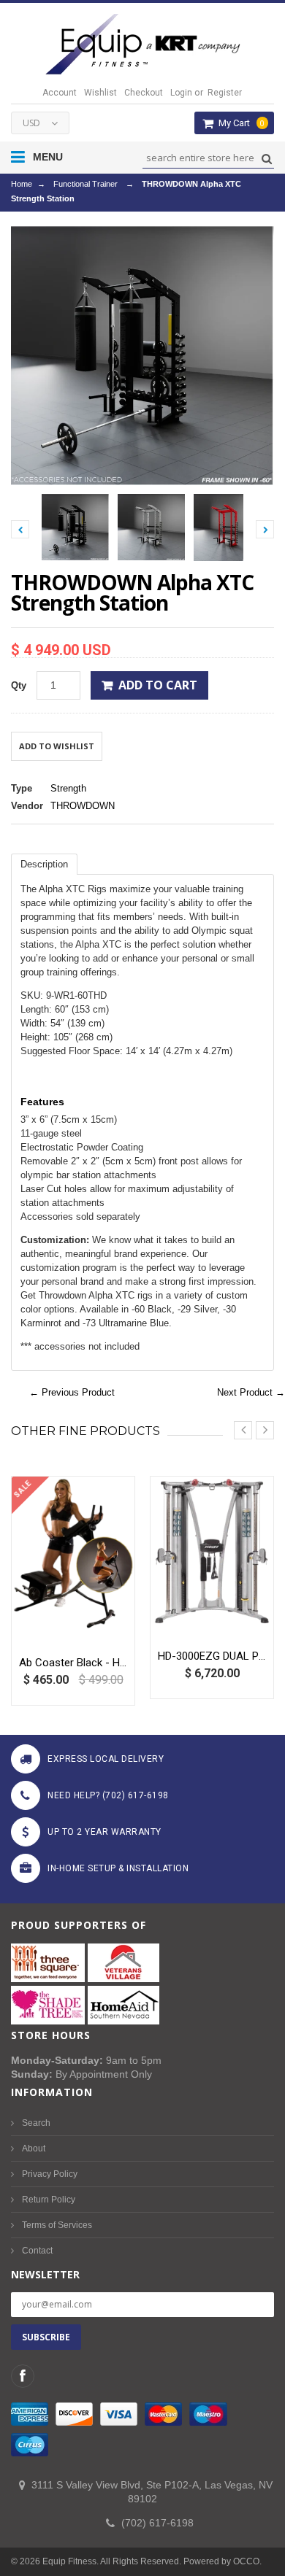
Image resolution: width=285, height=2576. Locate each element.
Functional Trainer (85, 184)
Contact (37, 2251)
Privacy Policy (50, 2174)
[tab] (44, 864)
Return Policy (49, 2200)
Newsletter (45, 2274)
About (34, 2148)
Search (36, 2123)
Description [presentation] (44, 864)
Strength (68, 788)
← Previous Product (72, 1392)
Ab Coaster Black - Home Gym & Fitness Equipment (73, 1663)
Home (22, 184)
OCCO (246, 2561)
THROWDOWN (83, 806)
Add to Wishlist (57, 746)
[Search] (265, 159)
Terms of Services (57, 2225)
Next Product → (251, 1392)
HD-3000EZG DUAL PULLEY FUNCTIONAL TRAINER (212, 1656)
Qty (19, 685)
